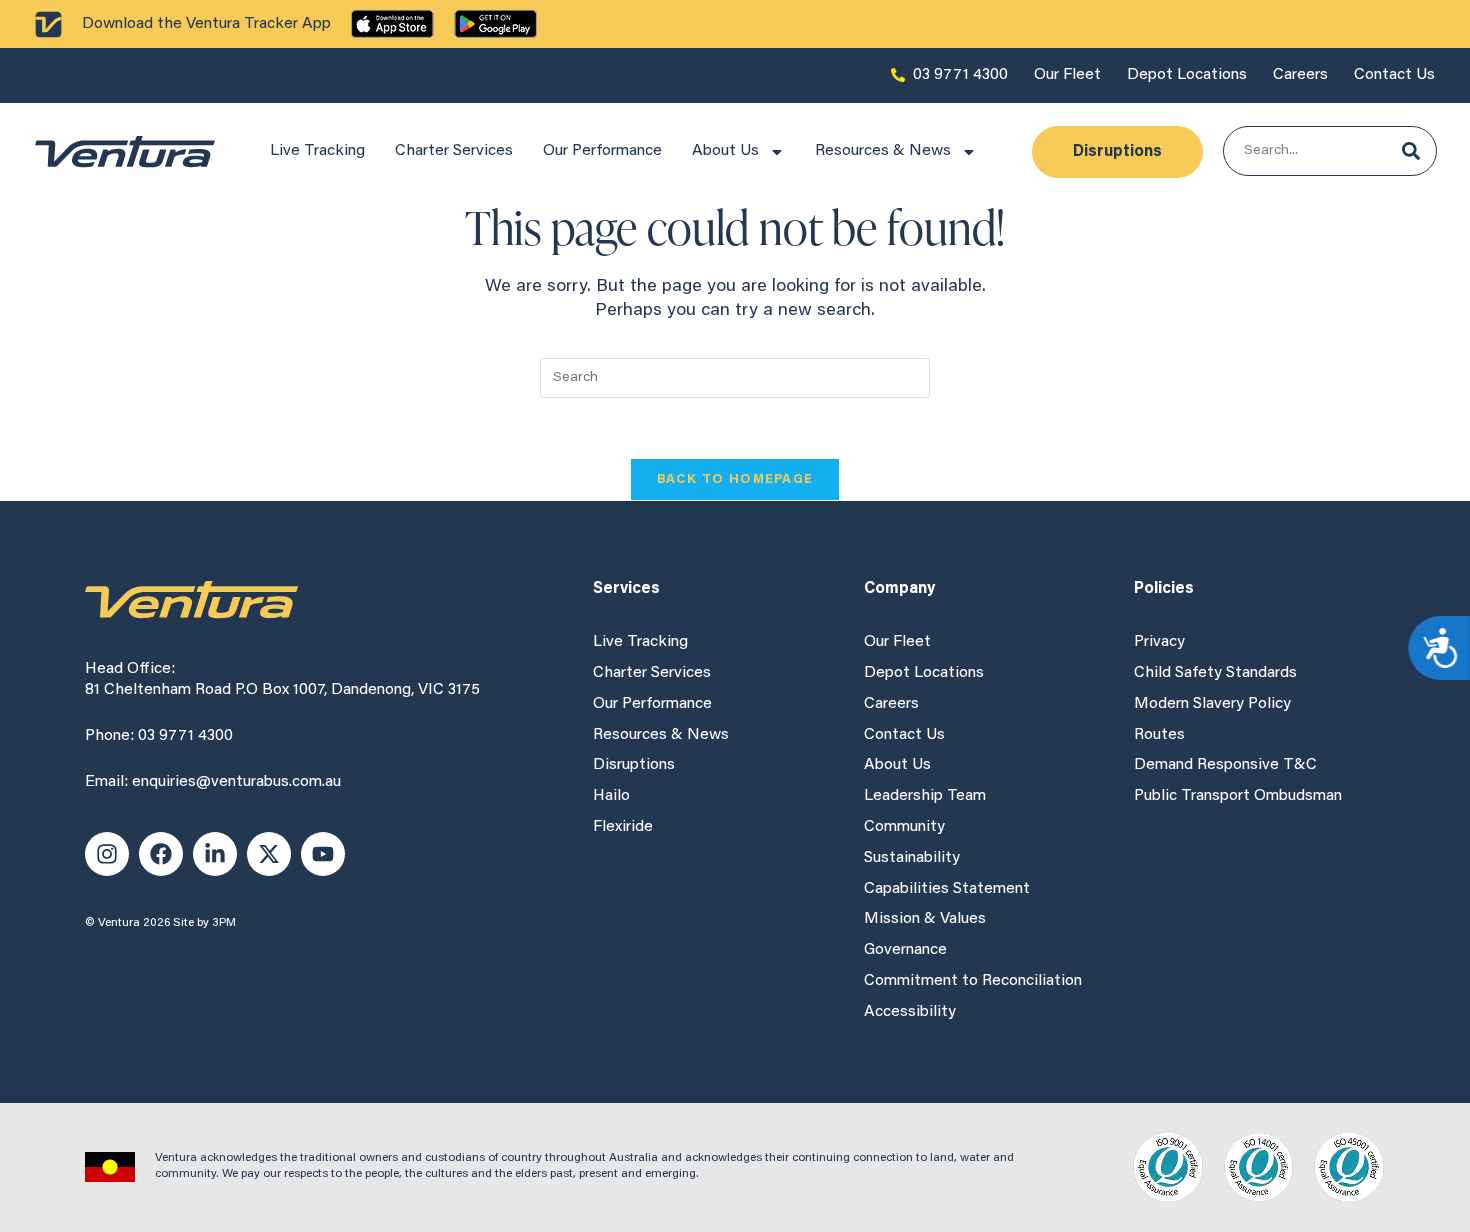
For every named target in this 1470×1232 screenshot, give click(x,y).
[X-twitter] (269, 854)
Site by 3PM (204, 923)
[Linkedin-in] (215, 854)
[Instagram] (107, 854)
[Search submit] (1411, 151)
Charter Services (454, 151)
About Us (725, 151)
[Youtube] (323, 854)
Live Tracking (317, 151)
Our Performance (602, 151)
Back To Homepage (735, 479)
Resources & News (883, 151)
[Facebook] (161, 854)
